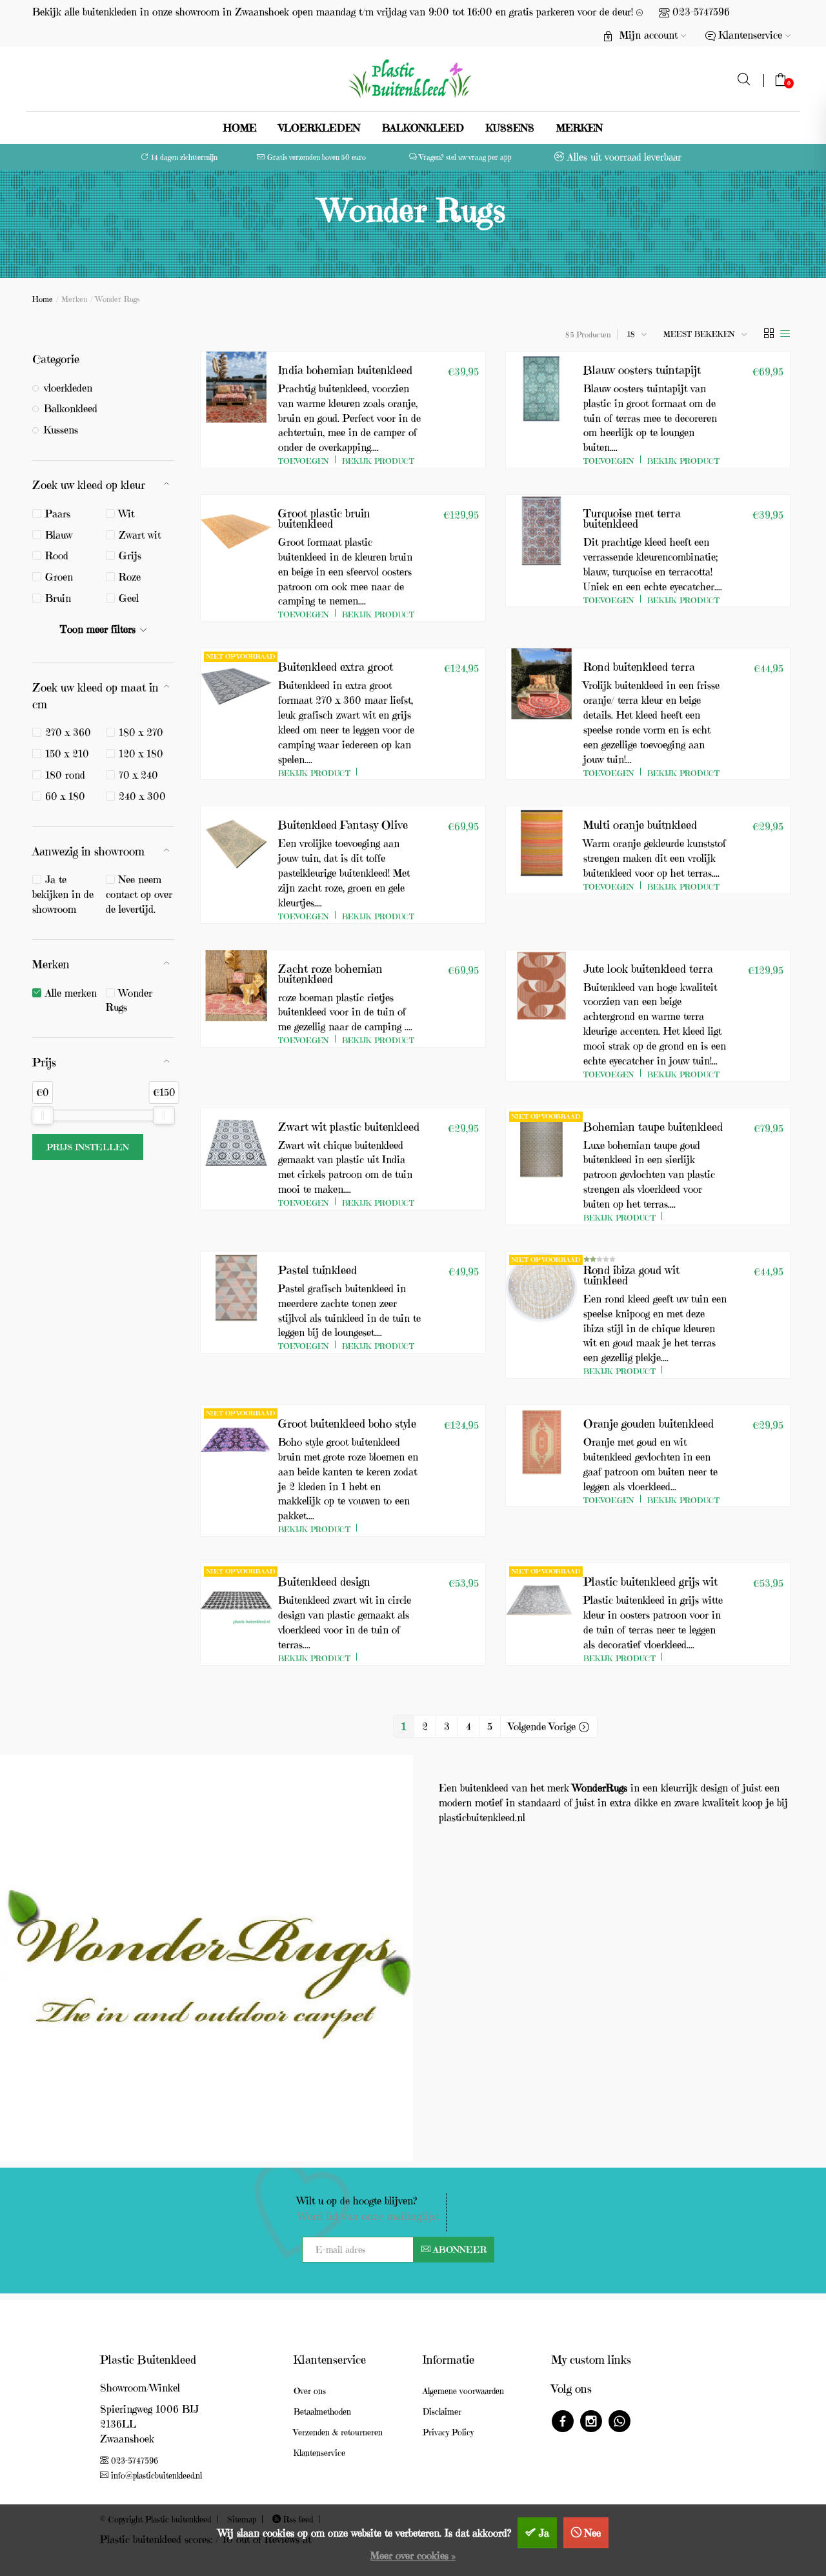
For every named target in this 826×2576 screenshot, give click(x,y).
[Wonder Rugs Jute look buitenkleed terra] (541, 986)
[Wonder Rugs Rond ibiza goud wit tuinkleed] (541, 1287)
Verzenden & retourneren (338, 2432)
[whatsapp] (619, 2423)
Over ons (310, 2391)
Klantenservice (319, 2453)
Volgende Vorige (544, 1726)
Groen (59, 577)
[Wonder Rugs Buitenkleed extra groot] (236, 684)
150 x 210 (67, 754)
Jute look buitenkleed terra (648, 969)
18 (631, 334)
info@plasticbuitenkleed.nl (156, 2476)
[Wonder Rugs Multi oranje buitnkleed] (541, 842)
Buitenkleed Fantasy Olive (343, 825)
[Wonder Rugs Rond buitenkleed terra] (541, 684)
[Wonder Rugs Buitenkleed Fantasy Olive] (236, 842)
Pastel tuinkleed (317, 1270)
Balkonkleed (423, 128)
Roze (130, 577)
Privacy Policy (448, 2432)
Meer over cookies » (413, 2555)
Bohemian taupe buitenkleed (653, 1127)
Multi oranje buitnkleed (640, 825)
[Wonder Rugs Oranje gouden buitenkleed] (541, 1441)
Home (240, 128)
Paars (58, 514)
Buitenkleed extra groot (336, 667)
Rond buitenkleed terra (639, 667)
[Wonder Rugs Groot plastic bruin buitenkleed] (236, 530)
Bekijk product (378, 461)
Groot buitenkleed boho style (347, 1423)
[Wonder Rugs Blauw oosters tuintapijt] (541, 387)
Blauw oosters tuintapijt (642, 370)
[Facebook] (563, 2423)
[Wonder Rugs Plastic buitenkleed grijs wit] (541, 1599)
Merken (579, 128)
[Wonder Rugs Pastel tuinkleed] (236, 1287)
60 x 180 (65, 796)
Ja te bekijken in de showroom (63, 894)
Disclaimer (442, 2412)
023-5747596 (701, 12)
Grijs (130, 555)
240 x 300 (142, 796)
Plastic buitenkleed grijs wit (650, 1582)
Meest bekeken (699, 334)
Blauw (59, 535)
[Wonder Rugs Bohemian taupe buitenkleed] (541, 1144)
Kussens (510, 128)
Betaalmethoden (322, 2412)
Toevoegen (304, 461)
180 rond (65, 775)
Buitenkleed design (324, 1582)
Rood (57, 555)
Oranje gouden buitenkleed (649, 1423)
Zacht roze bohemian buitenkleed (330, 974)
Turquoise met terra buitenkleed (632, 518)
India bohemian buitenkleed (345, 370)
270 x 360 (68, 732)
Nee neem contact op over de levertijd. (139, 894)
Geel (129, 598)
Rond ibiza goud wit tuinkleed (631, 1275)
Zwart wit (140, 535)
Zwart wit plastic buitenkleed (349, 1127)
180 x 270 (141, 732)
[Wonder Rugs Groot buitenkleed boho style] (236, 1441)
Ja (544, 2533)
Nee (593, 2533)
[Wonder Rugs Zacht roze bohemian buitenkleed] (236, 986)
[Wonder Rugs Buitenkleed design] (236, 1599)
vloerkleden (319, 128)
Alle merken (71, 993)
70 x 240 (138, 775)
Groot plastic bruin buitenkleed (324, 518)
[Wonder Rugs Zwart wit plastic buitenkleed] (236, 1144)
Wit (126, 514)
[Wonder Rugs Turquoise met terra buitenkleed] (541, 530)
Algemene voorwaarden (463, 2391)
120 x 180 (141, 754)
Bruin (58, 598)
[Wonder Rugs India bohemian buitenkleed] (236, 387)
